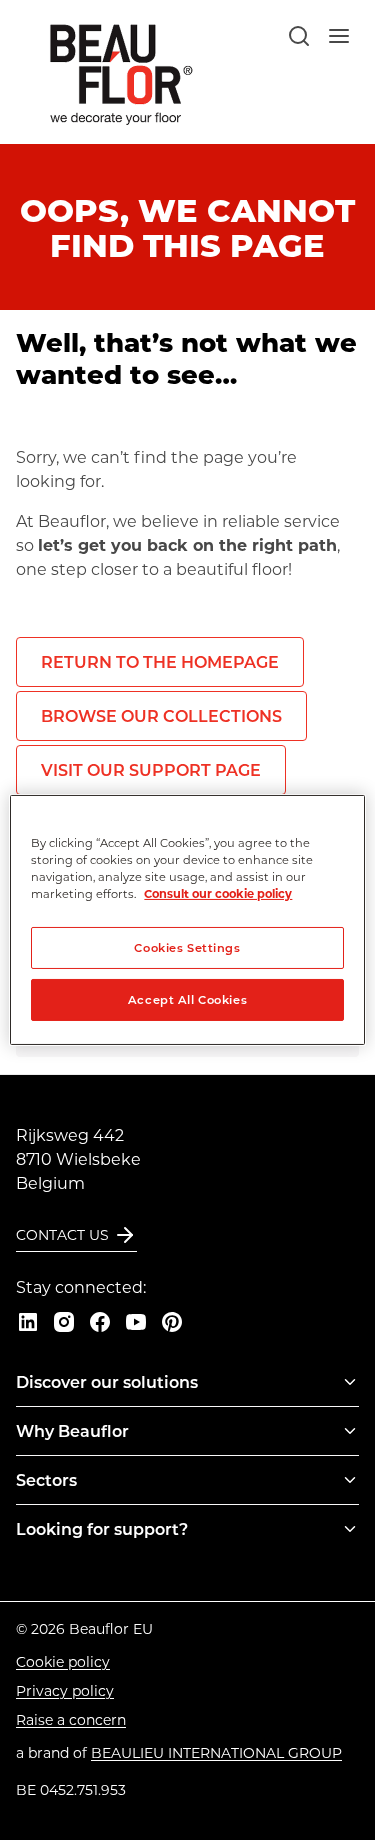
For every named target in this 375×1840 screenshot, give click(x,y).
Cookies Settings (187, 947)
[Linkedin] (28, 1322)
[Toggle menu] (350, 1382)
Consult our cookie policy (218, 893)
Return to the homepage (160, 661)
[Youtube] (136, 1322)
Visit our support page (151, 769)
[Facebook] (100, 1322)
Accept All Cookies (187, 999)
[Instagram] (64, 1322)
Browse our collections (161, 715)
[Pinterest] (172, 1322)
